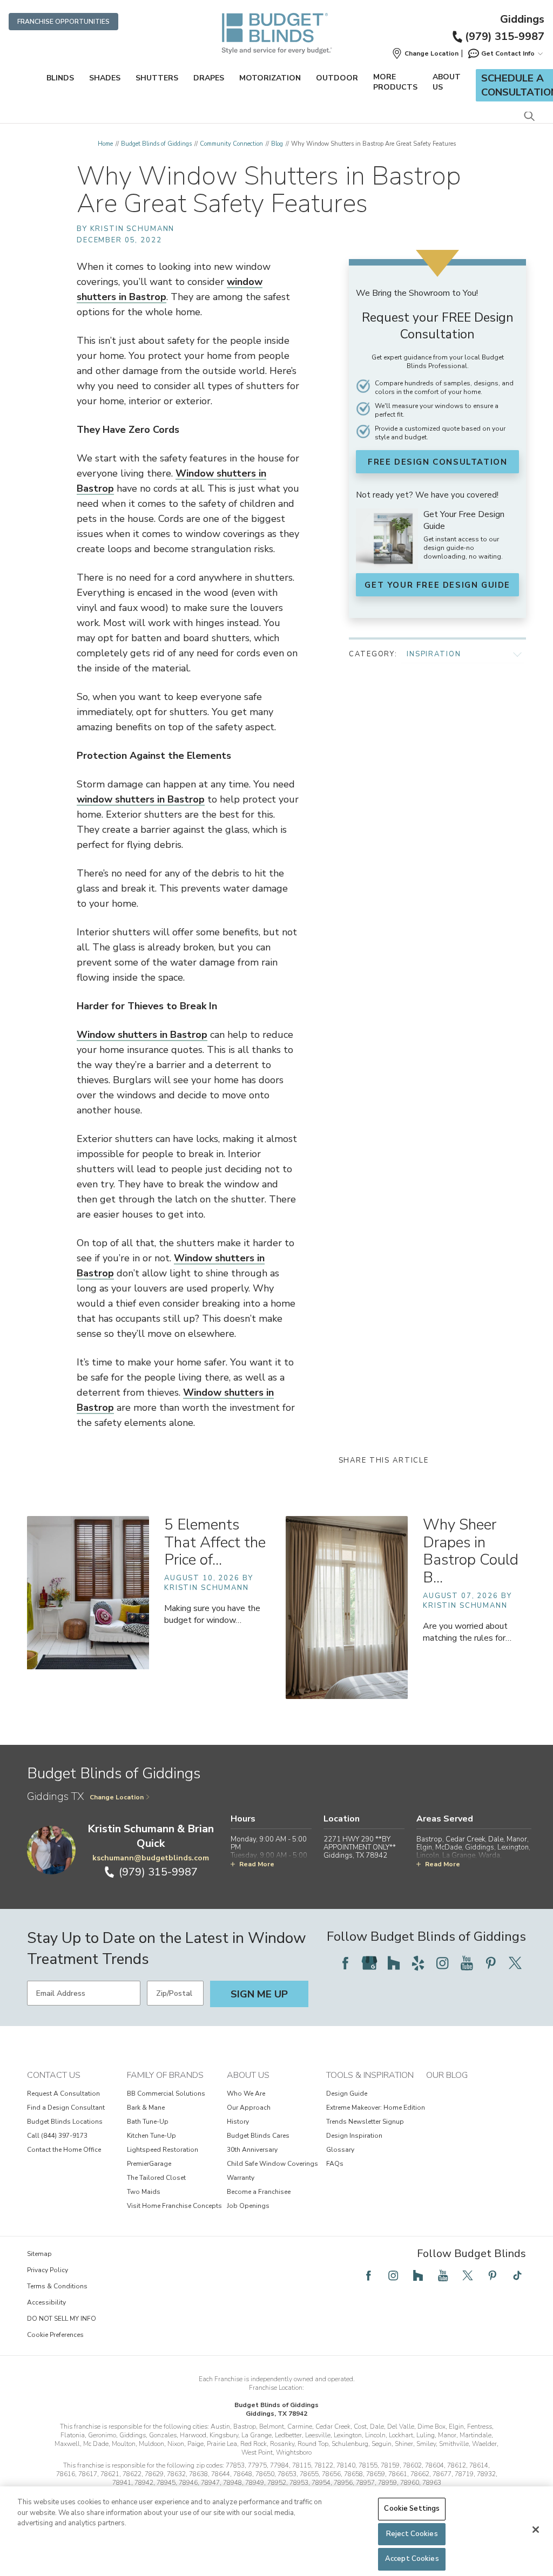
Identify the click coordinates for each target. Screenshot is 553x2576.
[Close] (536, 2530)
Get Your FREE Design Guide (437, 585)
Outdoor (337, 78)
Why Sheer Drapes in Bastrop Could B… (471, 1551)
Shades (105, 78)
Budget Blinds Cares (258, 2136)
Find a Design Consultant (66, 2108)
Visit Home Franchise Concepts (174, 2206)
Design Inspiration (354, 2136)
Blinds (60, 78)
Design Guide (347, 2094)
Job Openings (248, 2206)
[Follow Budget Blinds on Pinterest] (491, 1963)
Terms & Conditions (57, 2286)
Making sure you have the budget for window (212, 1614)
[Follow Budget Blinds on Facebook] (345, 1963)
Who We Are (246, 2094)
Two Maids (144, 2192)
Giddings (522, 19)
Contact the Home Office (64, 2150)
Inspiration (434, 654)
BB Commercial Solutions (166, 2094)
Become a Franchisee (259, 2192)
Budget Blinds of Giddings (156, 144)
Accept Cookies (412, 2559)
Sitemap (39, 2254)
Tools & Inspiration (370, 2075)
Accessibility (46, 2302)
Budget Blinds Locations (65, 2122)
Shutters (157, 78)
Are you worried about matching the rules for (467, 1632)
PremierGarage (149, 2164)
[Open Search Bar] (529, 117)
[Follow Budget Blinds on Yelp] (418, 1963)
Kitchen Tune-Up (151, 2136)
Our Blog (447, 2075)
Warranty (241, 2178)
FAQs (335, 2164)
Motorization (270, 78)
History (238, 2122)
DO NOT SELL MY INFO (62, 2319)
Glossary (340, 2150)
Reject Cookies (412, 2534)
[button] (425, 53)
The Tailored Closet (156, 2178)
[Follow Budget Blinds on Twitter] (515, 1963)
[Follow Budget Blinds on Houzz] (394, 1963)
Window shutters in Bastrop (142, 1035)
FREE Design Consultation (437, 462)
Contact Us (54, 2075)
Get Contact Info (508, 53)
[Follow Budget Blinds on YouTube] (467, 1963)
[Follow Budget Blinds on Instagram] (442, 1963)
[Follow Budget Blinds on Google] (369, 1963)
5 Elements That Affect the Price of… (215, 1542)
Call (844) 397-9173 (57, 2136)
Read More (257, 1864)
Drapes (209, 78)
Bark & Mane (146, 2108)
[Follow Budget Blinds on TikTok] (517, 2275)
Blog (277, 144)
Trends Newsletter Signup (365, 2122)
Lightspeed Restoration (163, 2150)
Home (105, 144)
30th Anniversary (252, 2150)
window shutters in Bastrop (141, 799)
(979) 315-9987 (505, 36)
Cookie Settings (412, 2509)
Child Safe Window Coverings (272, 2164)
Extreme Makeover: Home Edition (376, 2108)
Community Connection (231, 144)
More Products (395, 82)
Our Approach (249, 2108)
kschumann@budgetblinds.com (151, 1858)
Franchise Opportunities (63, 22)
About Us (447, 82)
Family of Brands (165, 2075)
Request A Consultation (63, 2094)
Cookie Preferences (55, 2335)
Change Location (117, 1797)
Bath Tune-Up (148, 2122)
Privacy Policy (48, 2270)
